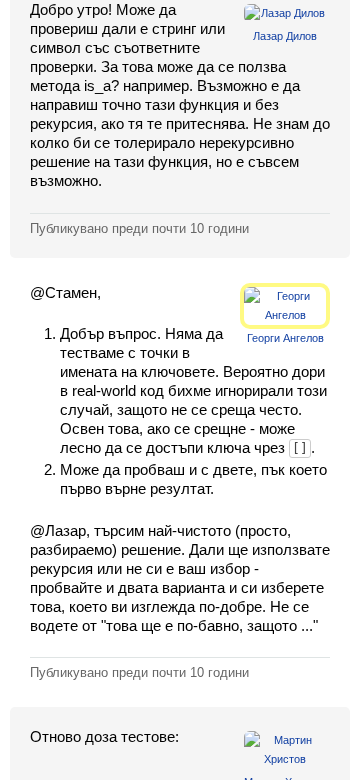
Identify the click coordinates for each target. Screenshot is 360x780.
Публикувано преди (139, 228)
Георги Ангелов (285, 338)
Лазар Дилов (285, 36)
